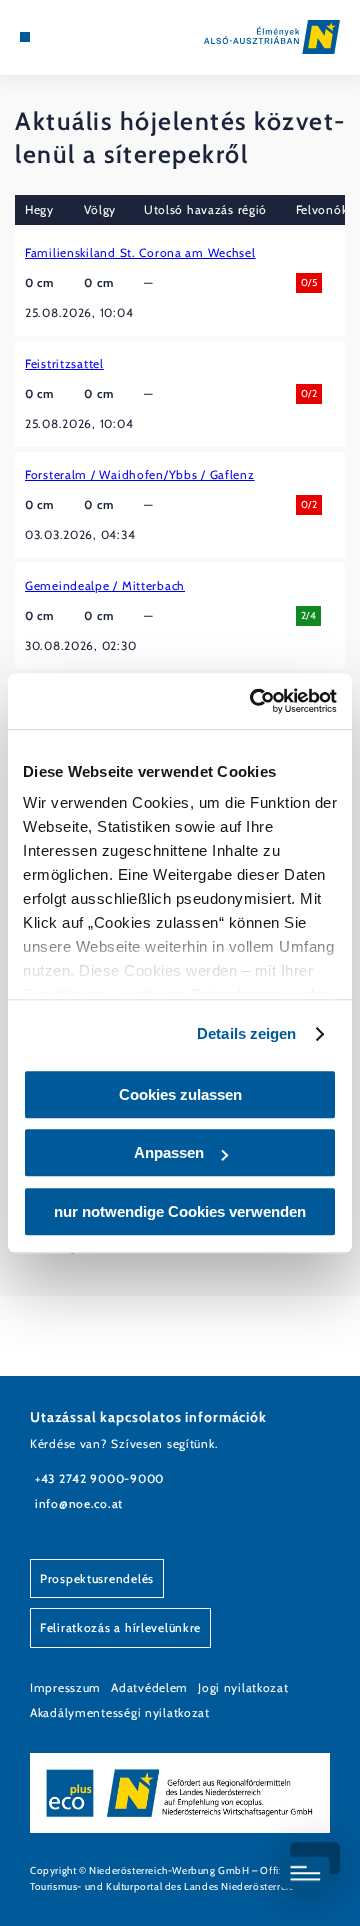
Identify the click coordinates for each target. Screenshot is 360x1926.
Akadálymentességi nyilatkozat (120, 1712)
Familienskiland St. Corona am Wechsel (140, 252)
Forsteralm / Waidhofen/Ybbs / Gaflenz (140, 474)
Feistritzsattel (64, 363)
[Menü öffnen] (25, 37)
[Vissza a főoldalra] (272, 37)
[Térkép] (55, 37)
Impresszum (65, 1687)
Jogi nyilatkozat (243, 1687)
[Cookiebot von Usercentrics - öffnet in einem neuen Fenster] (254, 701)
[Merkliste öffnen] (70, 37)
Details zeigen (246, 1033)
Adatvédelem (149, 1687)
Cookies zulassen (180, 1094)
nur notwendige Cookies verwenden (180, 1211)
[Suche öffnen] (85, 37)
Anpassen (169, 1152)
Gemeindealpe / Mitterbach (105, 585)
